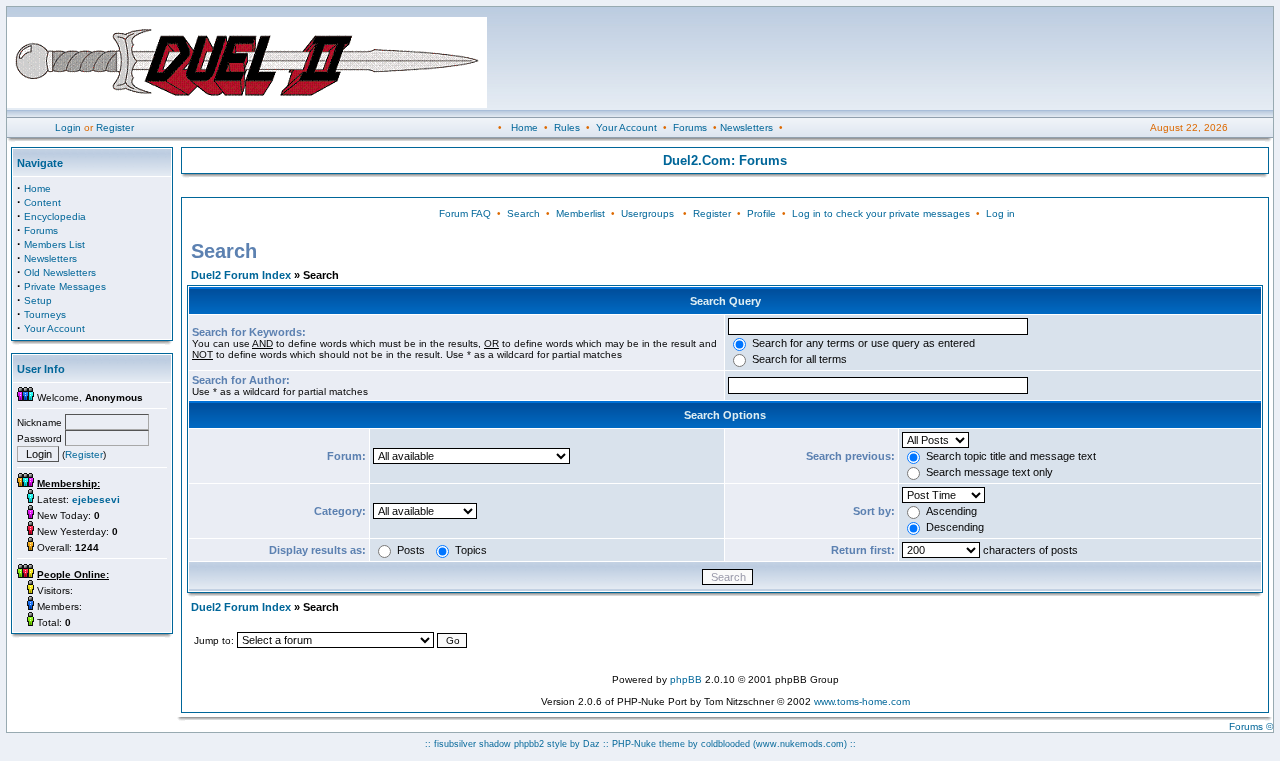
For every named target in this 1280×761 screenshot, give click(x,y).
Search (523, 213)
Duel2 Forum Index (241, 275)
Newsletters (746, 127)
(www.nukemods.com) (800, 744)
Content (42, 202)
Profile (761, 213)
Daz (591, 744)
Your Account (626, 127)
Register (115, 127)
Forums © (1251, 726)
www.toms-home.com (862, 701)
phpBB (686, 679)
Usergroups (647, 213)
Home (524, 127)
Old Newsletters (60, 272)
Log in (1000, 213)
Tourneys (45, 314)
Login (68, 127)
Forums (690, 127)
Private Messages (65, 286)
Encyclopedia (55, 216)
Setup (38, 300)
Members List (54, 244)
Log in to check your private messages (881, 213)
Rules (567, 127)
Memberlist (580, 213)
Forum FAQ (465, 213)
